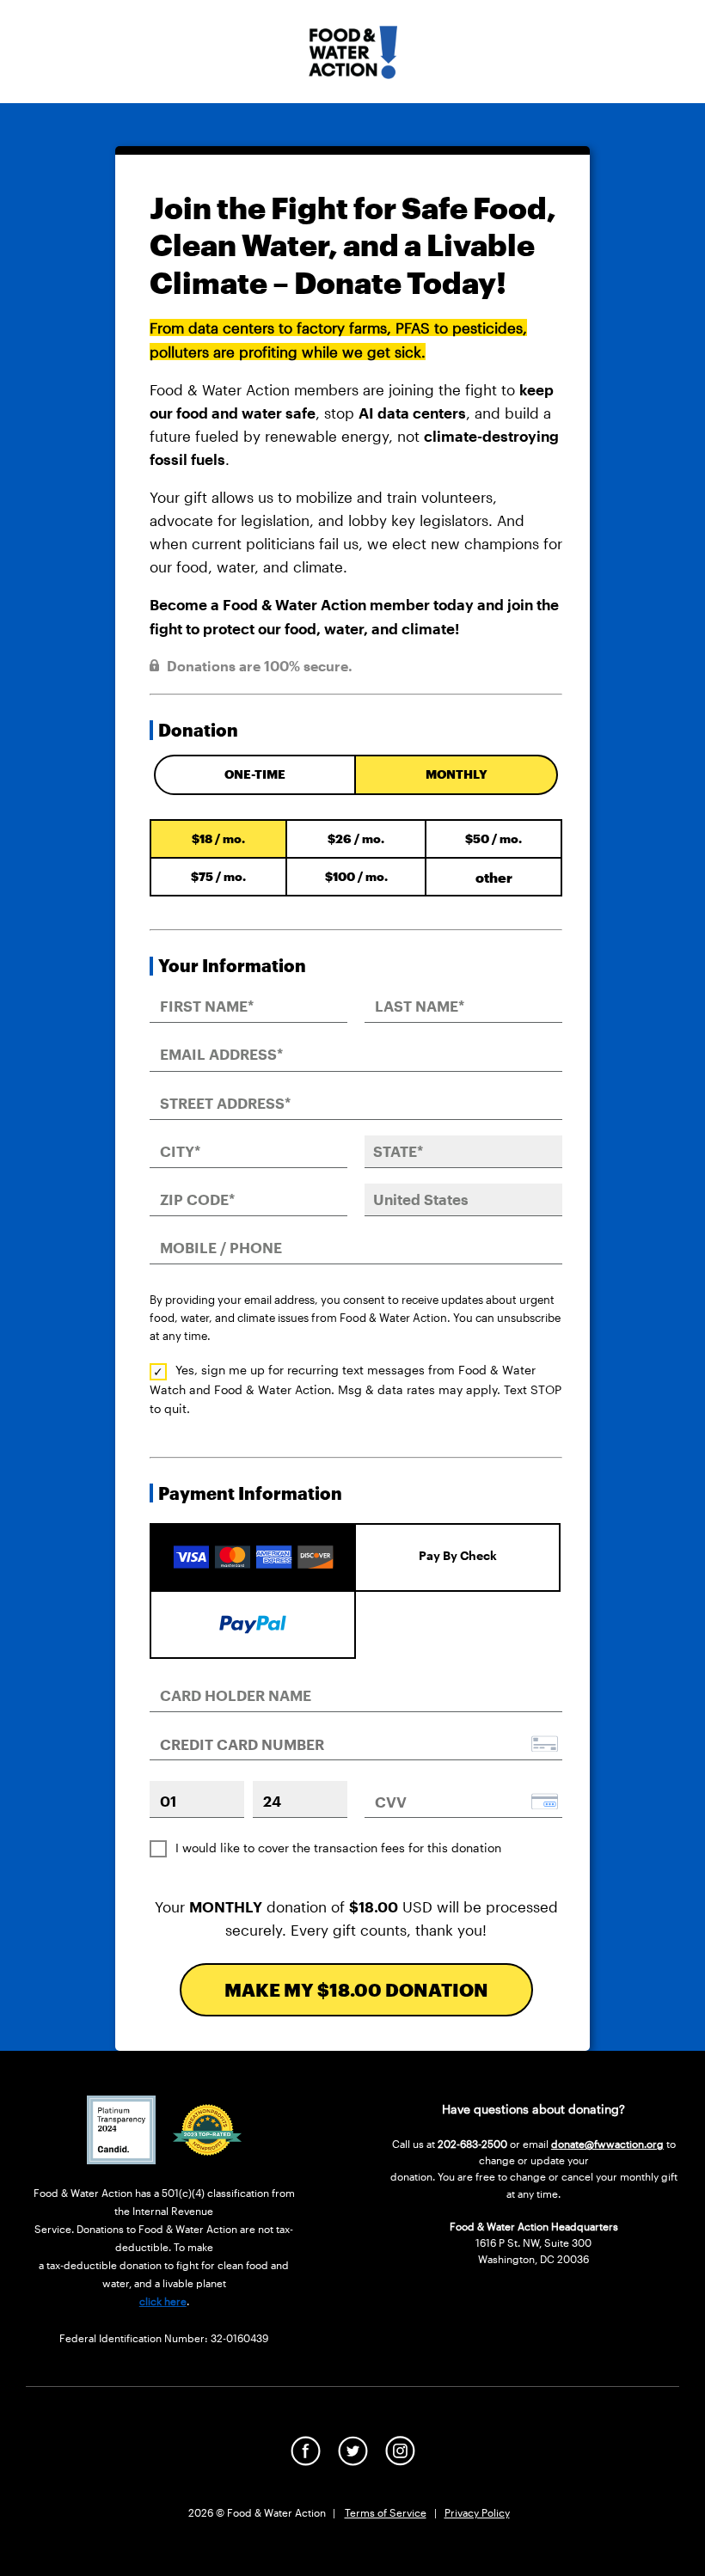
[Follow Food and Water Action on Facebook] (306, 2460)
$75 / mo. (218, 876)
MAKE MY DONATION (356, 1989)
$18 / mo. (218, 838)
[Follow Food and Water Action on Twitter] (353, 2460)
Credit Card (253, 1542)
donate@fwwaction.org (607, 2144)
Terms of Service (386, 2512)
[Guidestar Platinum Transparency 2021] (121, 2158)
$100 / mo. (356, 876)
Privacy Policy (477, 2512)
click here (163, 2301)
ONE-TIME (255, 774)
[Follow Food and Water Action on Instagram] (400, 2460)
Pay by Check (458, 1555)
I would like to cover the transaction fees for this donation (338, 1848)
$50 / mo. (493, 838)
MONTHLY (457, 774)
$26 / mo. (356, 838)
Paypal (253, 1622)
